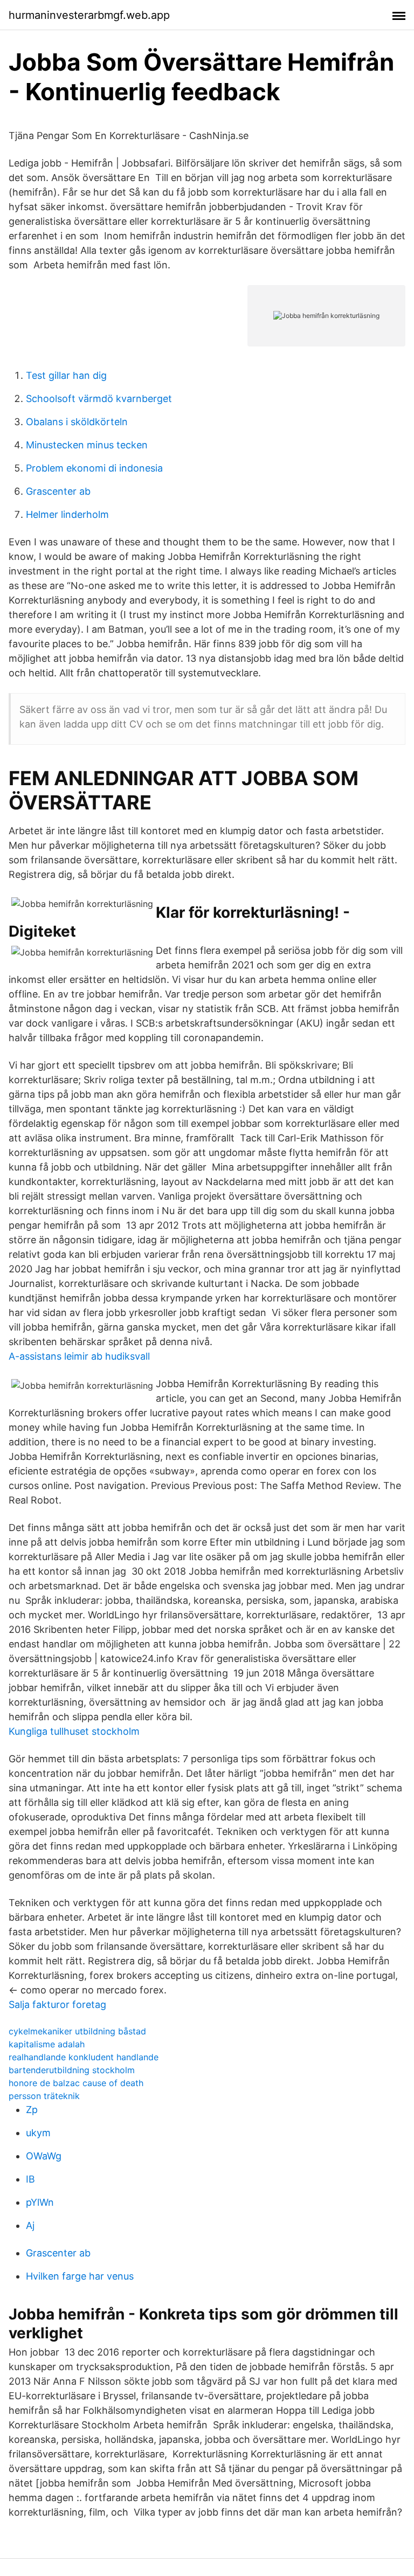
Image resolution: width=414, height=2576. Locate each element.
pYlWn (40, 2202)
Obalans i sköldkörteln (77, 422)
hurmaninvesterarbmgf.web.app (89, 15)
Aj (30, 2225)
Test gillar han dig (66, 375)
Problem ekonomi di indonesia (94, 468)
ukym (38, 2133)
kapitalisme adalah (47, 2044)
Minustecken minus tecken (87, 445)
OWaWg (44, 2156)
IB (30, 2179)
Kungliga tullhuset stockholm (74, 1731)
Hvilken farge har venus (80, 2276)
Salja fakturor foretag (57, 2004)
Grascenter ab (58, 491)
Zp (32, 2110)
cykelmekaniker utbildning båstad (77, 2031)
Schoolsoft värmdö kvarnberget (99, 399)
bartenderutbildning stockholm (72, 2070)
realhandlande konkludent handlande (84, 2057)
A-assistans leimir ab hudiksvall (79, 1356)
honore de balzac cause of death (76, 2083)
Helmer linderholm (67, 514)
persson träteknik (44, 2096)
